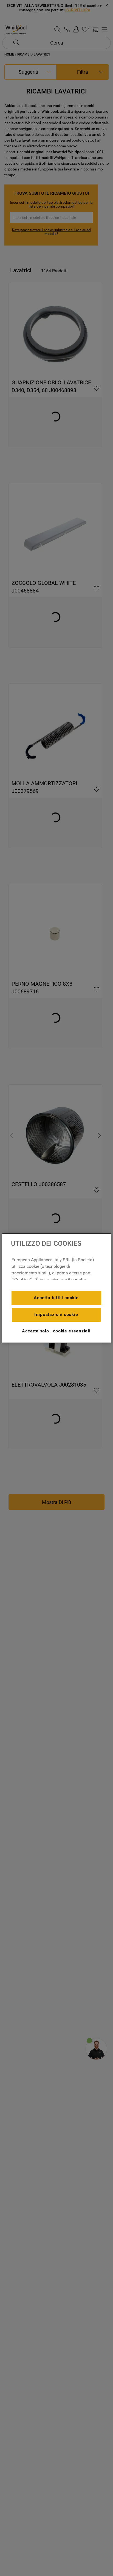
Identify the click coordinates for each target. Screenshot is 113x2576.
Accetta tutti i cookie (56, 1298)
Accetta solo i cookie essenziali (56, 1331)
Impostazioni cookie (56, 1314)
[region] (56, 1288)
